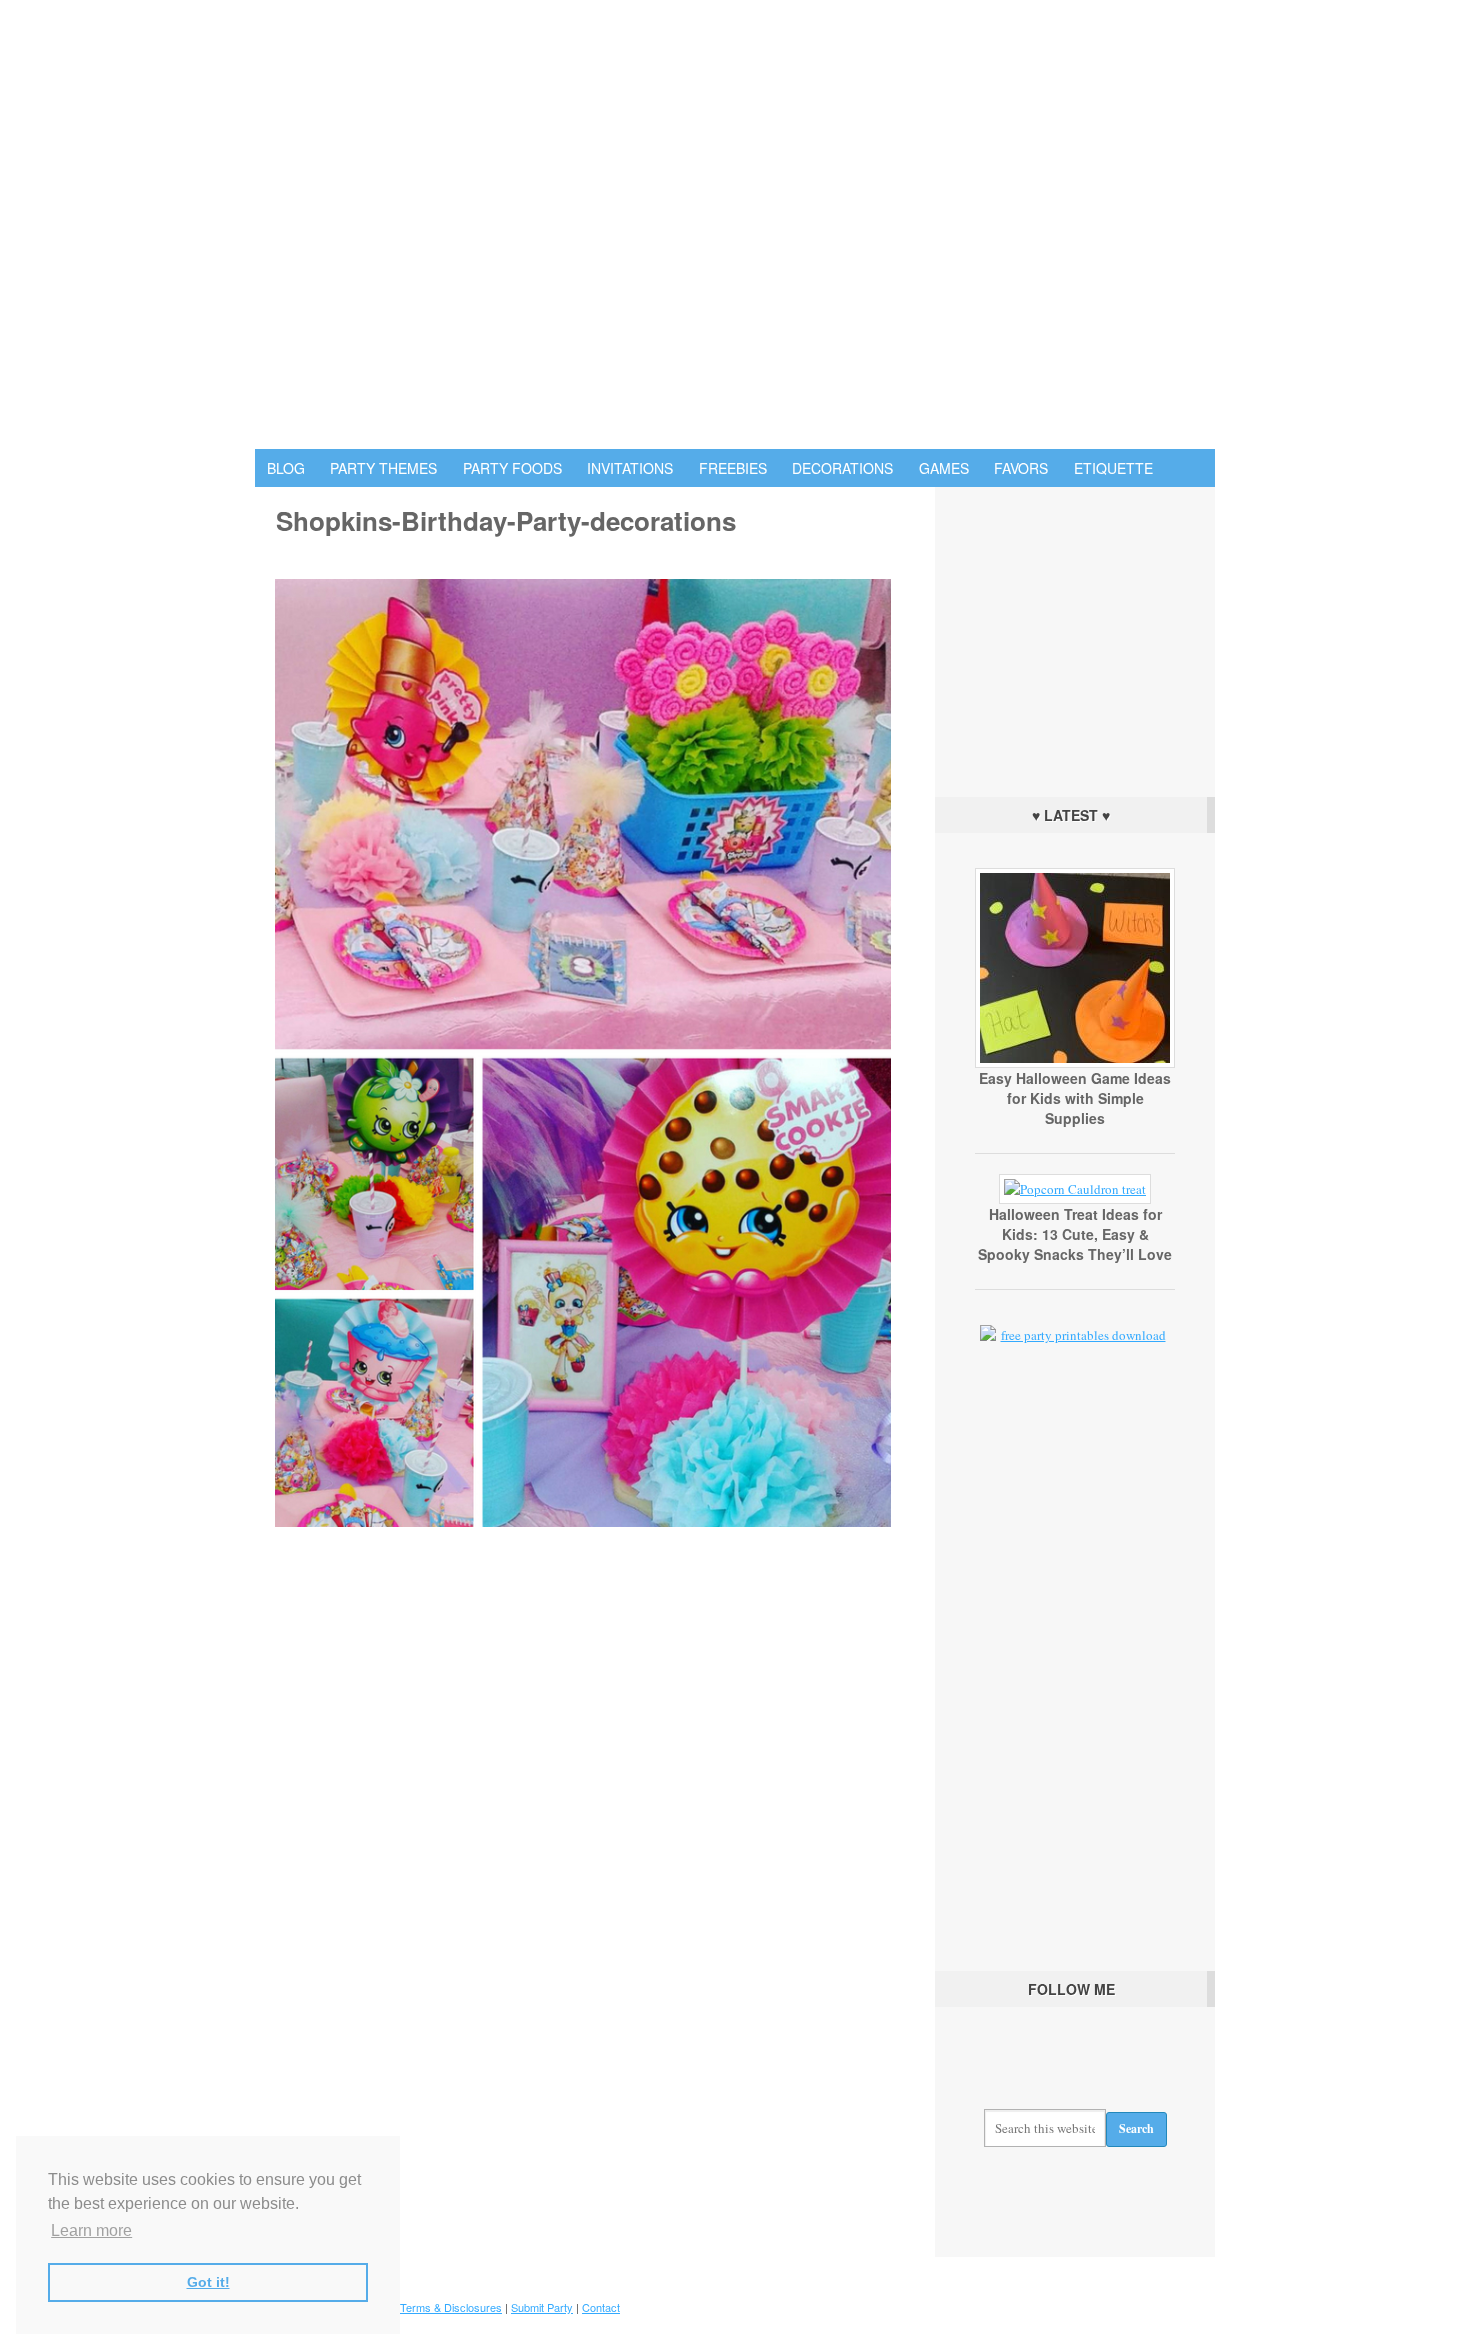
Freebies (733, 468)
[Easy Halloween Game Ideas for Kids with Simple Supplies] (1075, 1063)
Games (944, 468)
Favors (1021, 468)
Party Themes (383, 468)
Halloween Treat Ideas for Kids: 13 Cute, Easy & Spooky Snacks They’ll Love (1075, 1234)
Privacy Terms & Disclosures (431, 2307)
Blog (286, 468)
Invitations (630, 468)
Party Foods (512, 468)
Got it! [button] (208, 2282)
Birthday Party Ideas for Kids (735, 224)
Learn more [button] (91, 2230)
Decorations (842, 468)
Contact (601, 2307)
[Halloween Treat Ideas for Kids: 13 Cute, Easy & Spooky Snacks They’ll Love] (1075, 1189)
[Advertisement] (1075, 637)
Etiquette (1113, 468)
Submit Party (542, 2307)
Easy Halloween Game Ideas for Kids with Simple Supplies (1075, 1098)
